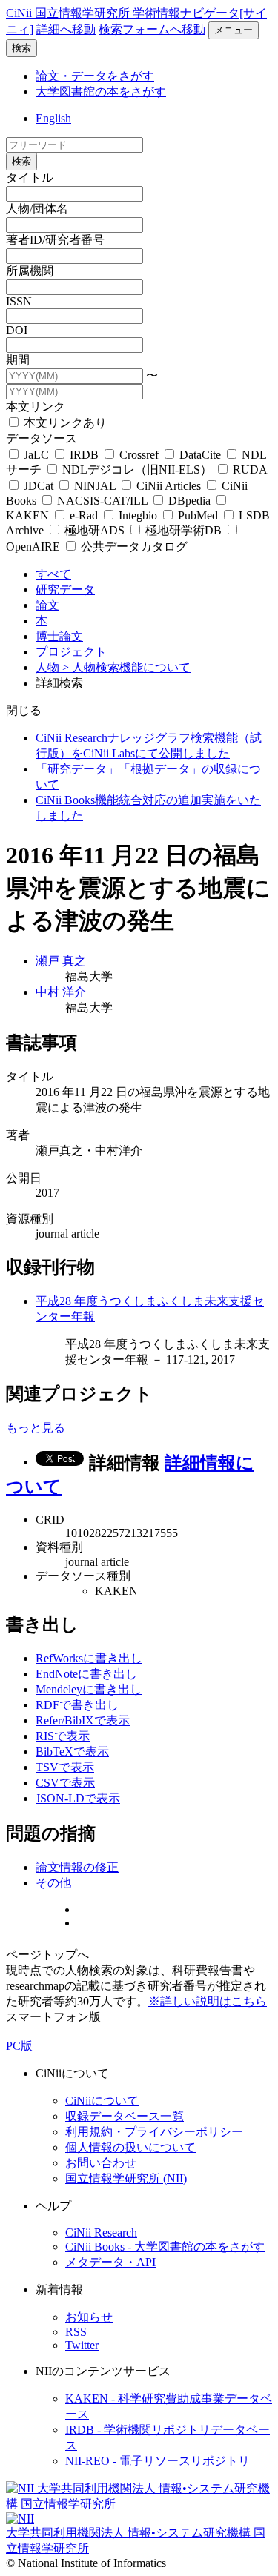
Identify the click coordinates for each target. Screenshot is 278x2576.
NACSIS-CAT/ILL (102, 501)
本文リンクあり (64, 423)
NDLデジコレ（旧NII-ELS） (137, 469)
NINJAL (95, 486)
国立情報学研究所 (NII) (126, 2178)
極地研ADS (95, 530)
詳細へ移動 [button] (66, 29)
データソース (42, 438)
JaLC (36, 455)
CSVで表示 (65, 1783)
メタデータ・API (110, 2262)
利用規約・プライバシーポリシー (154, 2132)
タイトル (30, 177)
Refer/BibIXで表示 (83, 1720)
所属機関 (30, 271)
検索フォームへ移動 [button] (152, 29)
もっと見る (36, 1428)
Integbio (138, 515)
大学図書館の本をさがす (101, 92)
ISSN (19, 301)
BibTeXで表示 (72, 1752)
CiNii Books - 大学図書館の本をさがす (165, 2247)
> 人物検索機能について (126, 667)
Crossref (139, 455)
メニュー (234, 30)
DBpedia (189, 501)
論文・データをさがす (95, 76)
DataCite (200, 455)
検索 (21, 48)
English (53, 118)
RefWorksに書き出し (89, 1658)
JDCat (39, 486)
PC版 (19, 2046)
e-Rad (84, 515)
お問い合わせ (101, 2163)
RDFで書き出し (77, 1705)
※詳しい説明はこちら (208, 2001)
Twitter (82, 2345)
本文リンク (36, 406)
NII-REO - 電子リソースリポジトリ (158, 2461)
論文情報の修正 (77, 1867)
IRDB (84, 455)
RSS (76, 2332)
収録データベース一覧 (125, 2116)
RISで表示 (63, 1736)
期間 (18, 360)
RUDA (248, 469)
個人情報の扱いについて (130, 2147)
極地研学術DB (183, 530)
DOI (17, 330)
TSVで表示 (65, 1767)
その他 (53, 1883)
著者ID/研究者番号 (55, 240)
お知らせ (89, 2317)
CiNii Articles (169, 486)
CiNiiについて (102, 2101)
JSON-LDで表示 (78, 1798)
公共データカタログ (133, 547)
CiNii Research (101, 2233)
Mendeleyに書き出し (89, 1689)
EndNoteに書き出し (86, 1674)
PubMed (198, 515)
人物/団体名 (37, 209)
